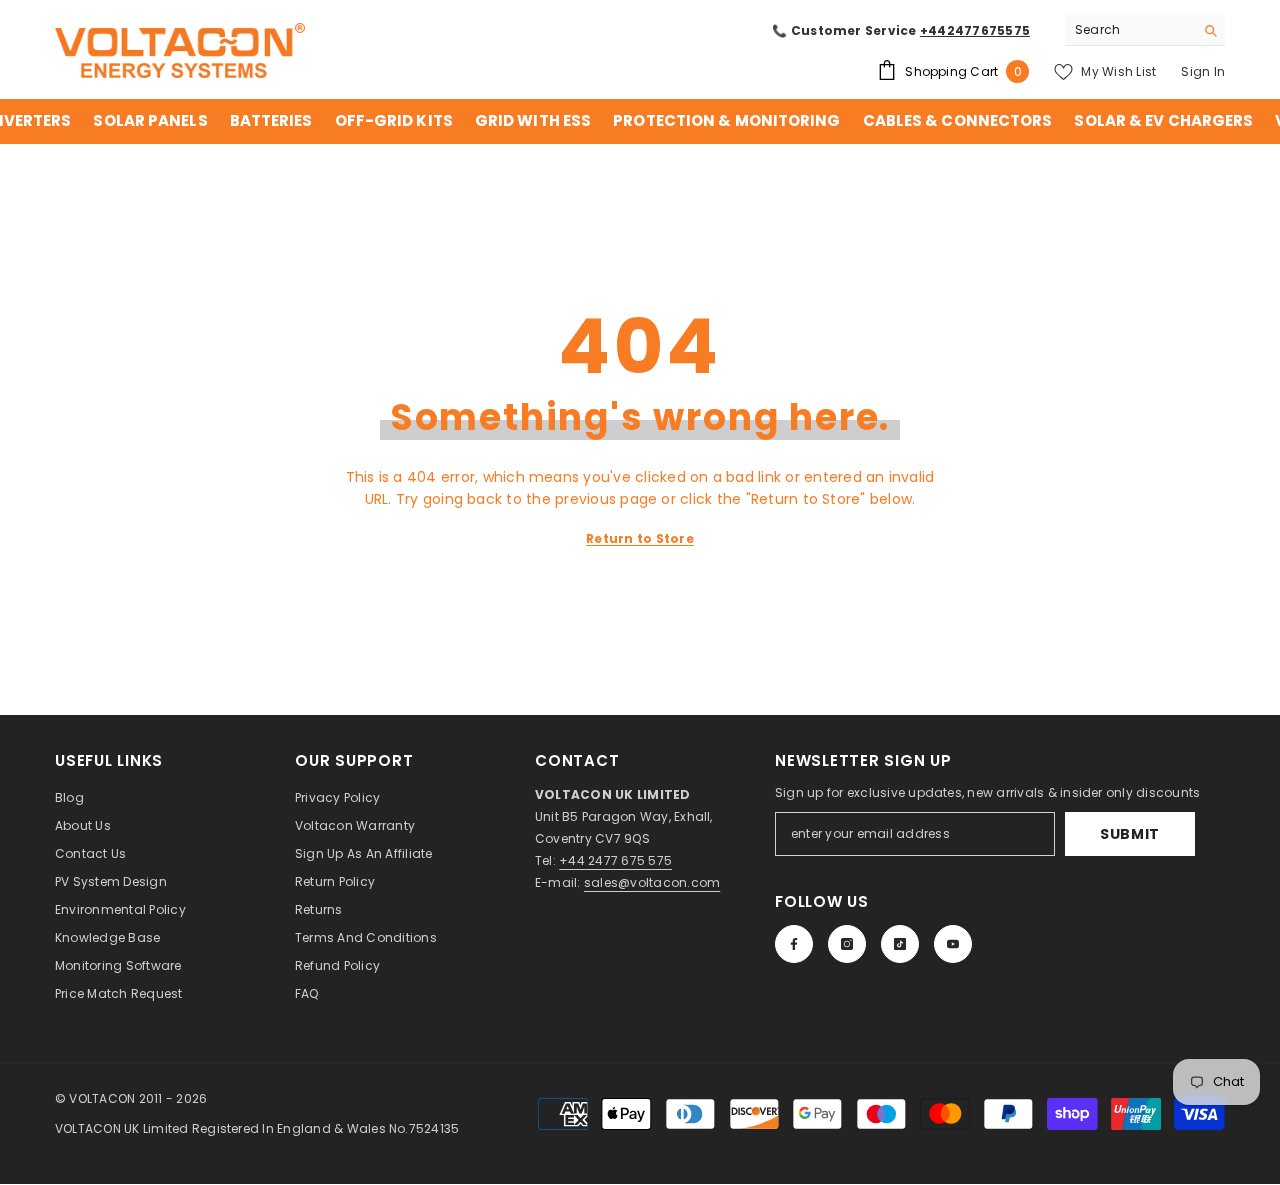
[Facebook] (794, 944)
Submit (1130, 834)
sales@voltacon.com (652, 882)
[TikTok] (900, 944)
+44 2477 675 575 (615, 860)
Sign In (1203, 71)
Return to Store (640, 538)
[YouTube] (953, 944)
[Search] (1145, 30)
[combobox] (1129, 30)
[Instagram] (847, 944)
